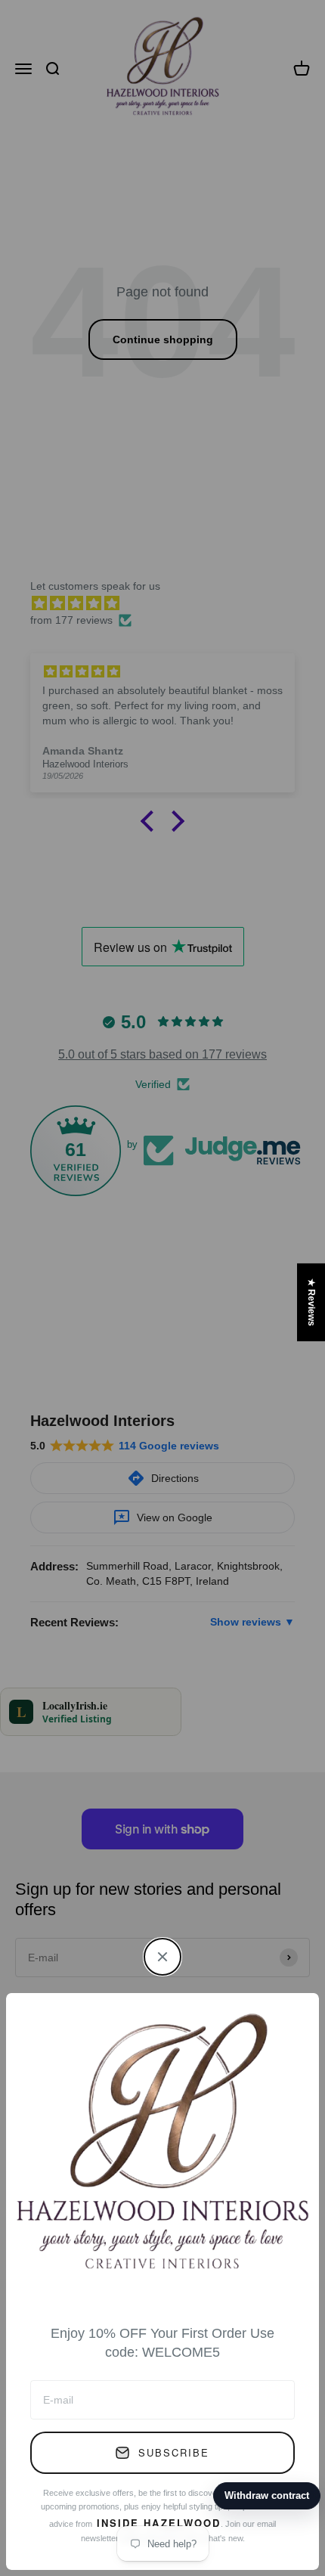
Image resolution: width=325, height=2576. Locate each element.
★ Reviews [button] (311, 1302)
